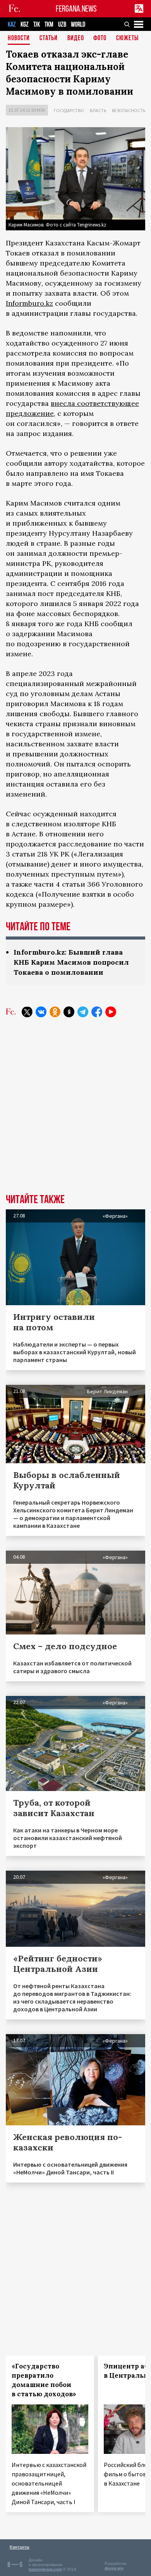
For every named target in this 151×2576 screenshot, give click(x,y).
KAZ (12, 25)
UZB (62, 25)
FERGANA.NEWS (76, 9)
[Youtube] (111, 1012)
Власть (98, 110)
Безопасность (129, 110)
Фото (100, 38)
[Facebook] (97, 1012)
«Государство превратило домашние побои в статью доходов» (44, 2380)
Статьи (49, 38)
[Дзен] (69, 1012)
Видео (76, 38)
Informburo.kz (29, 303)
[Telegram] (83, 1012)
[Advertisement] (75, 1111)
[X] (27, 1012)
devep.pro (114, 2568)
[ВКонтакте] (41, 1012)
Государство (69, 110)
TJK (37, 25)
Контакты (20, 2547)
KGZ (25, 25)
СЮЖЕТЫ (127, 38)
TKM (49, 25)
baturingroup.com (45, 2569)
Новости (19, 38)
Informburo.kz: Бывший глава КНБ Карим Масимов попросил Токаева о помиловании (71, 962)
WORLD (78, 25)
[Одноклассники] (55, 1012)
